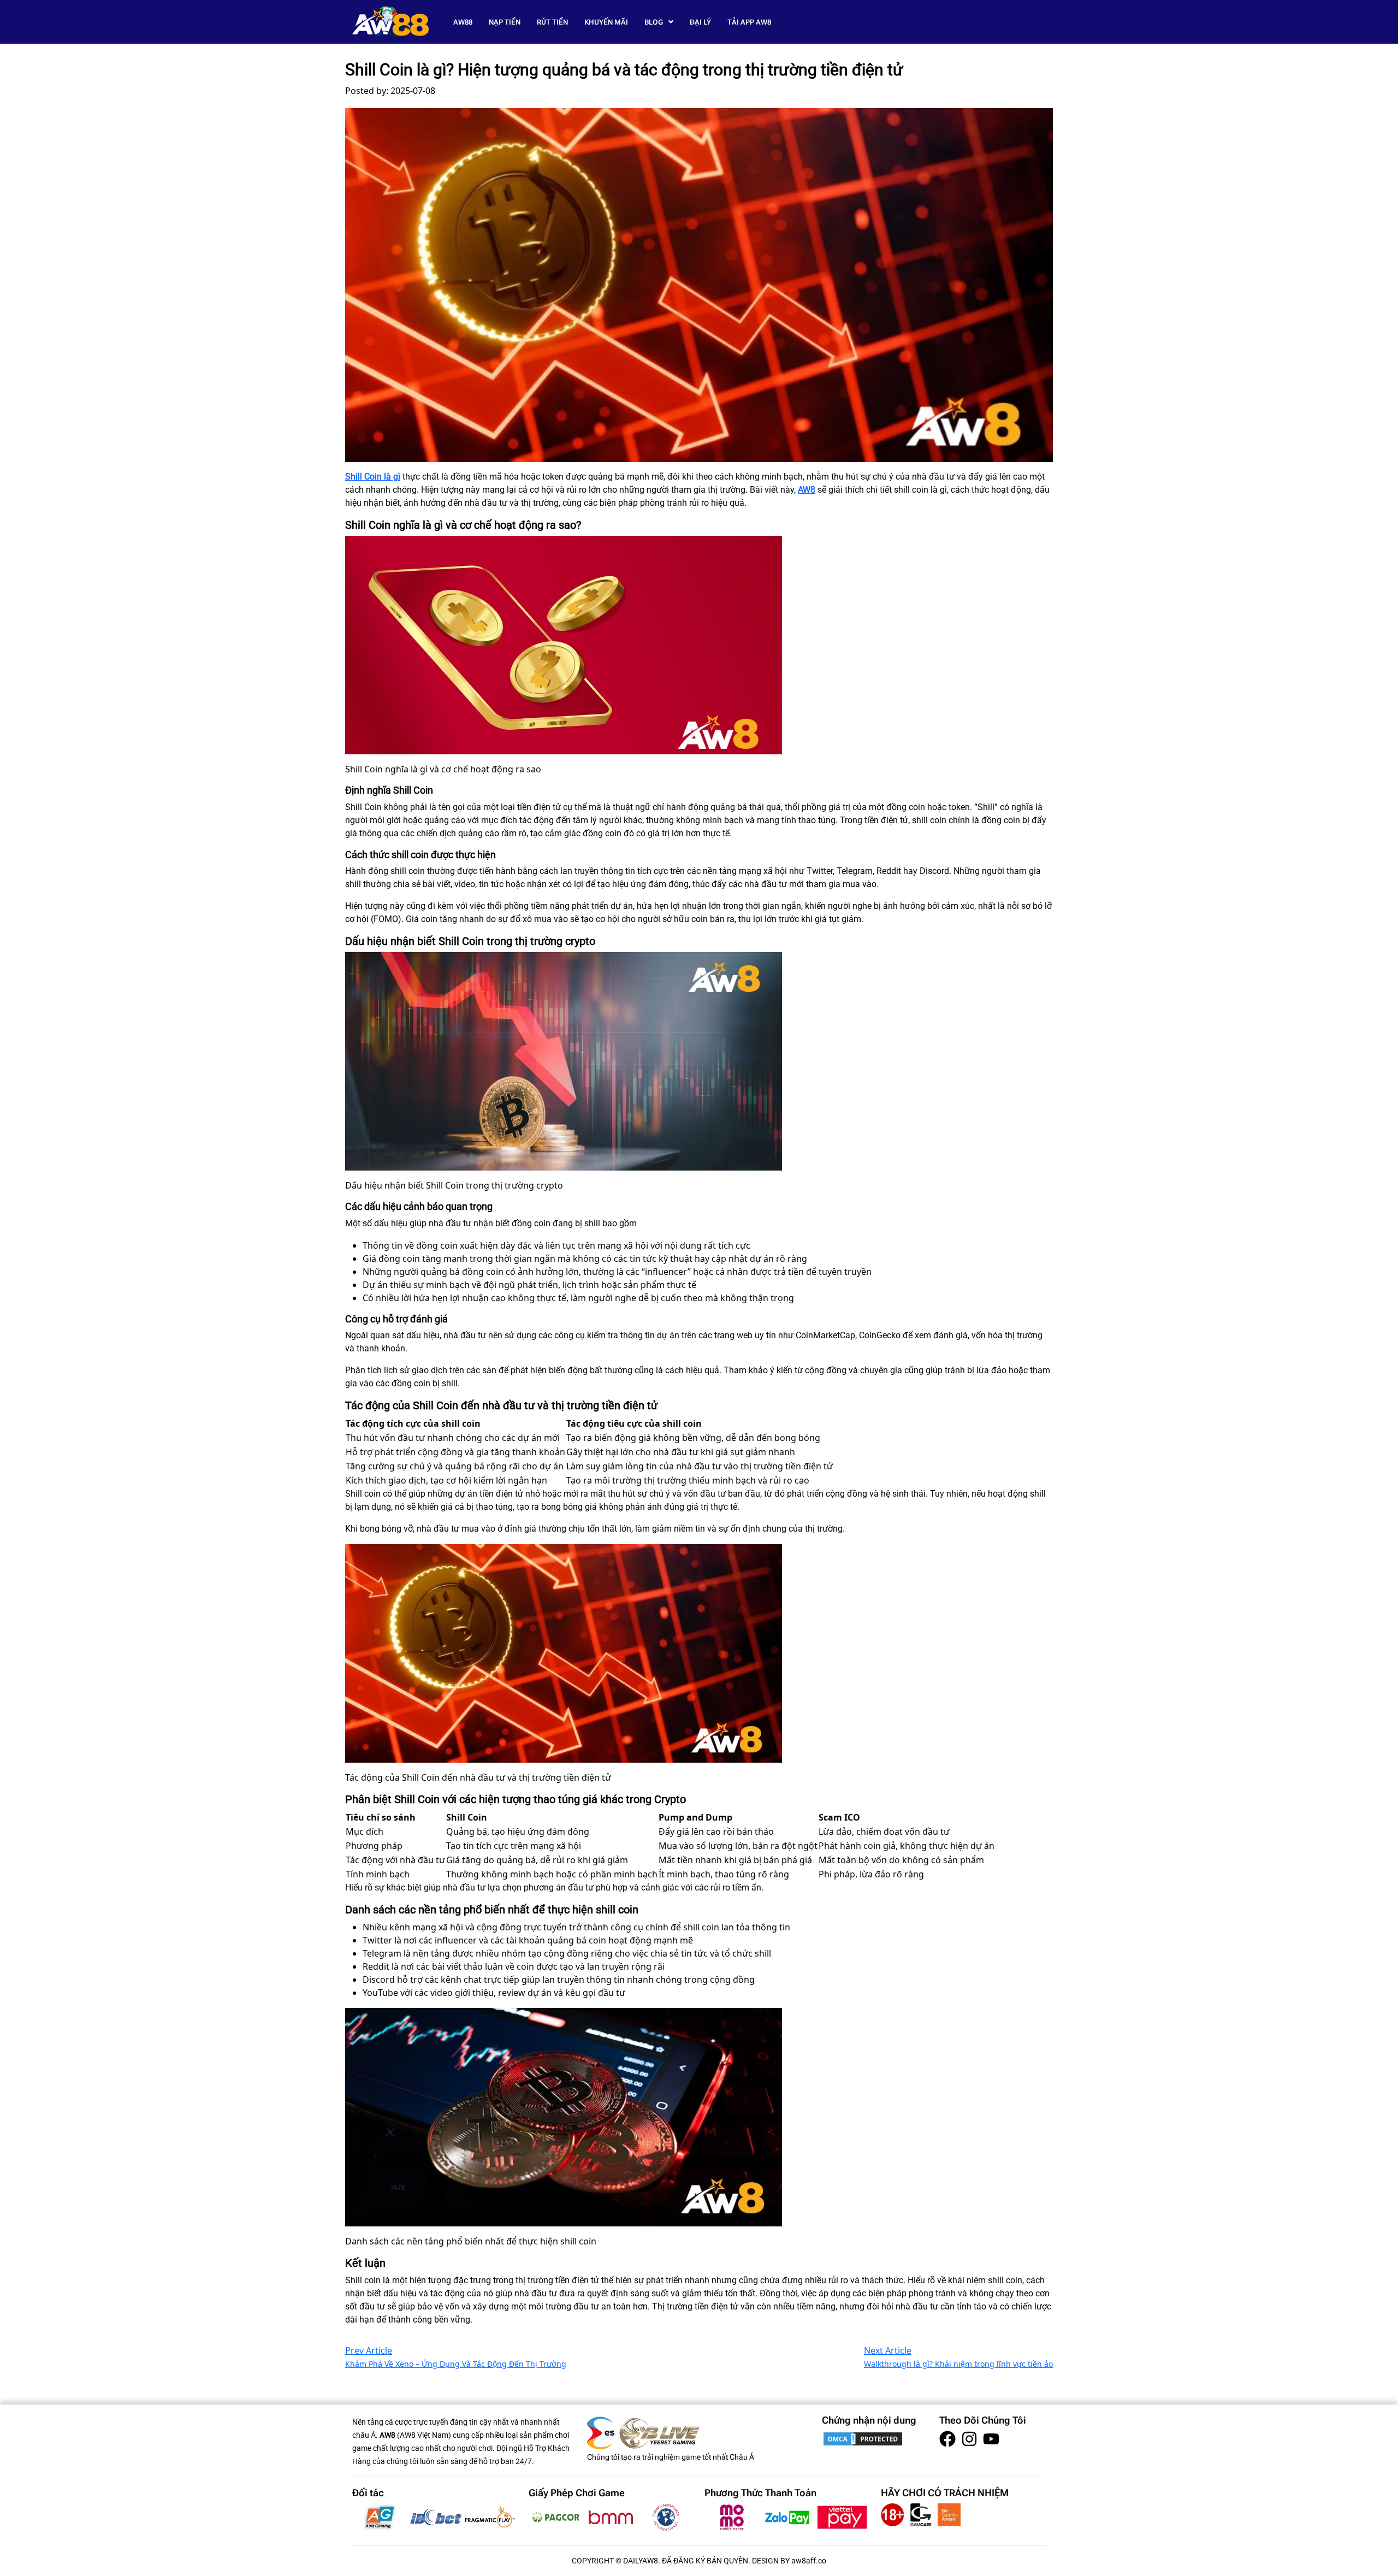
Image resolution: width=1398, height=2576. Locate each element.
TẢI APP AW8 (749, 22)
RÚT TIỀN (552, 22)
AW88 (463, 22)
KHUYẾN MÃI (606, 22)
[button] (659, 22)
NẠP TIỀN (505, 22)
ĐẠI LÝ (700, 22)
